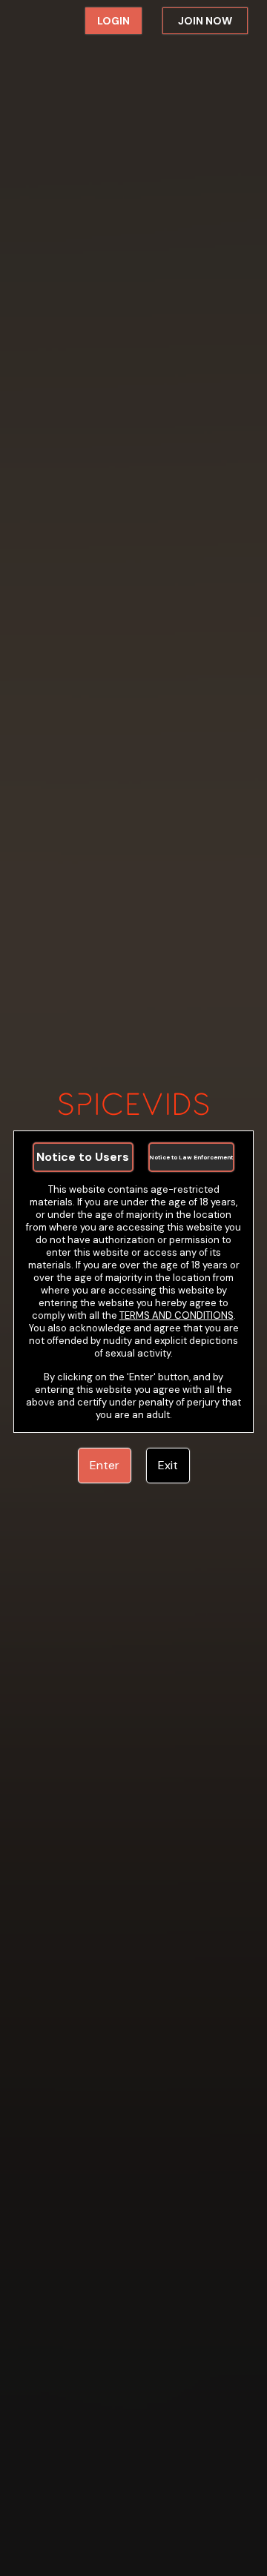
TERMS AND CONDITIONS (177, 1315)
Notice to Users (83, 1157)
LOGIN (113, 21)
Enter (105, 1465)
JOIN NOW (205, 21)
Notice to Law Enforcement (191, 1157)
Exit (168, 1465)
